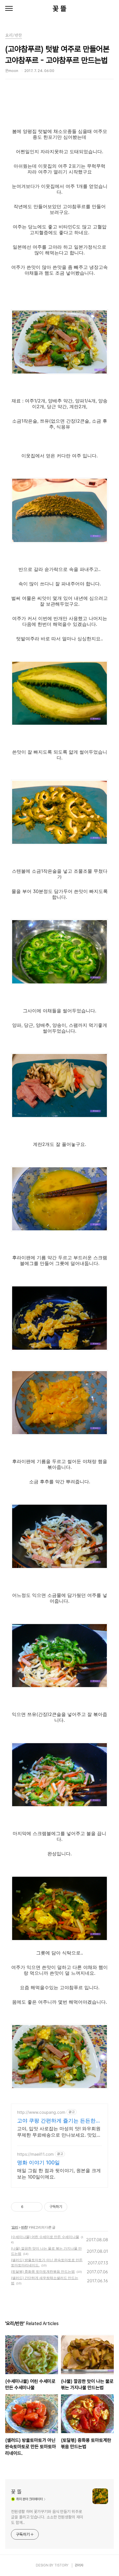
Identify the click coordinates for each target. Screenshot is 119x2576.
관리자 (79, 2565)
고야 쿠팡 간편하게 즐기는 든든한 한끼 (56, 2121)
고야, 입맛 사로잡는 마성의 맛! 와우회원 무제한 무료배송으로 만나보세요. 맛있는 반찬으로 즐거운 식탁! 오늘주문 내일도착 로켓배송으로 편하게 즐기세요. (59, 2132)
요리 (15, 2227)
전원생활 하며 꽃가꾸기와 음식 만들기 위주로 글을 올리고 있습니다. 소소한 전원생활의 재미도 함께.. (47, 2517)
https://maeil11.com (35, 2154)
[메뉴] (9, 9)
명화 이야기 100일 (38, 2162)
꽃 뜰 (59, 9)
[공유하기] (29, 2207)
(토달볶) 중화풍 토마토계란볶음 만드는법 (43, 2271)
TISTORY (61, 2565)
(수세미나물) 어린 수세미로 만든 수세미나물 (45, 2237)
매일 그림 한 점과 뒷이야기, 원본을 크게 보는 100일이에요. (59, 2174)
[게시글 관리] (36, 2207)
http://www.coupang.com (41, 2112)
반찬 (24, 2227)
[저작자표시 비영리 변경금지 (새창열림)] (75, 2207)
